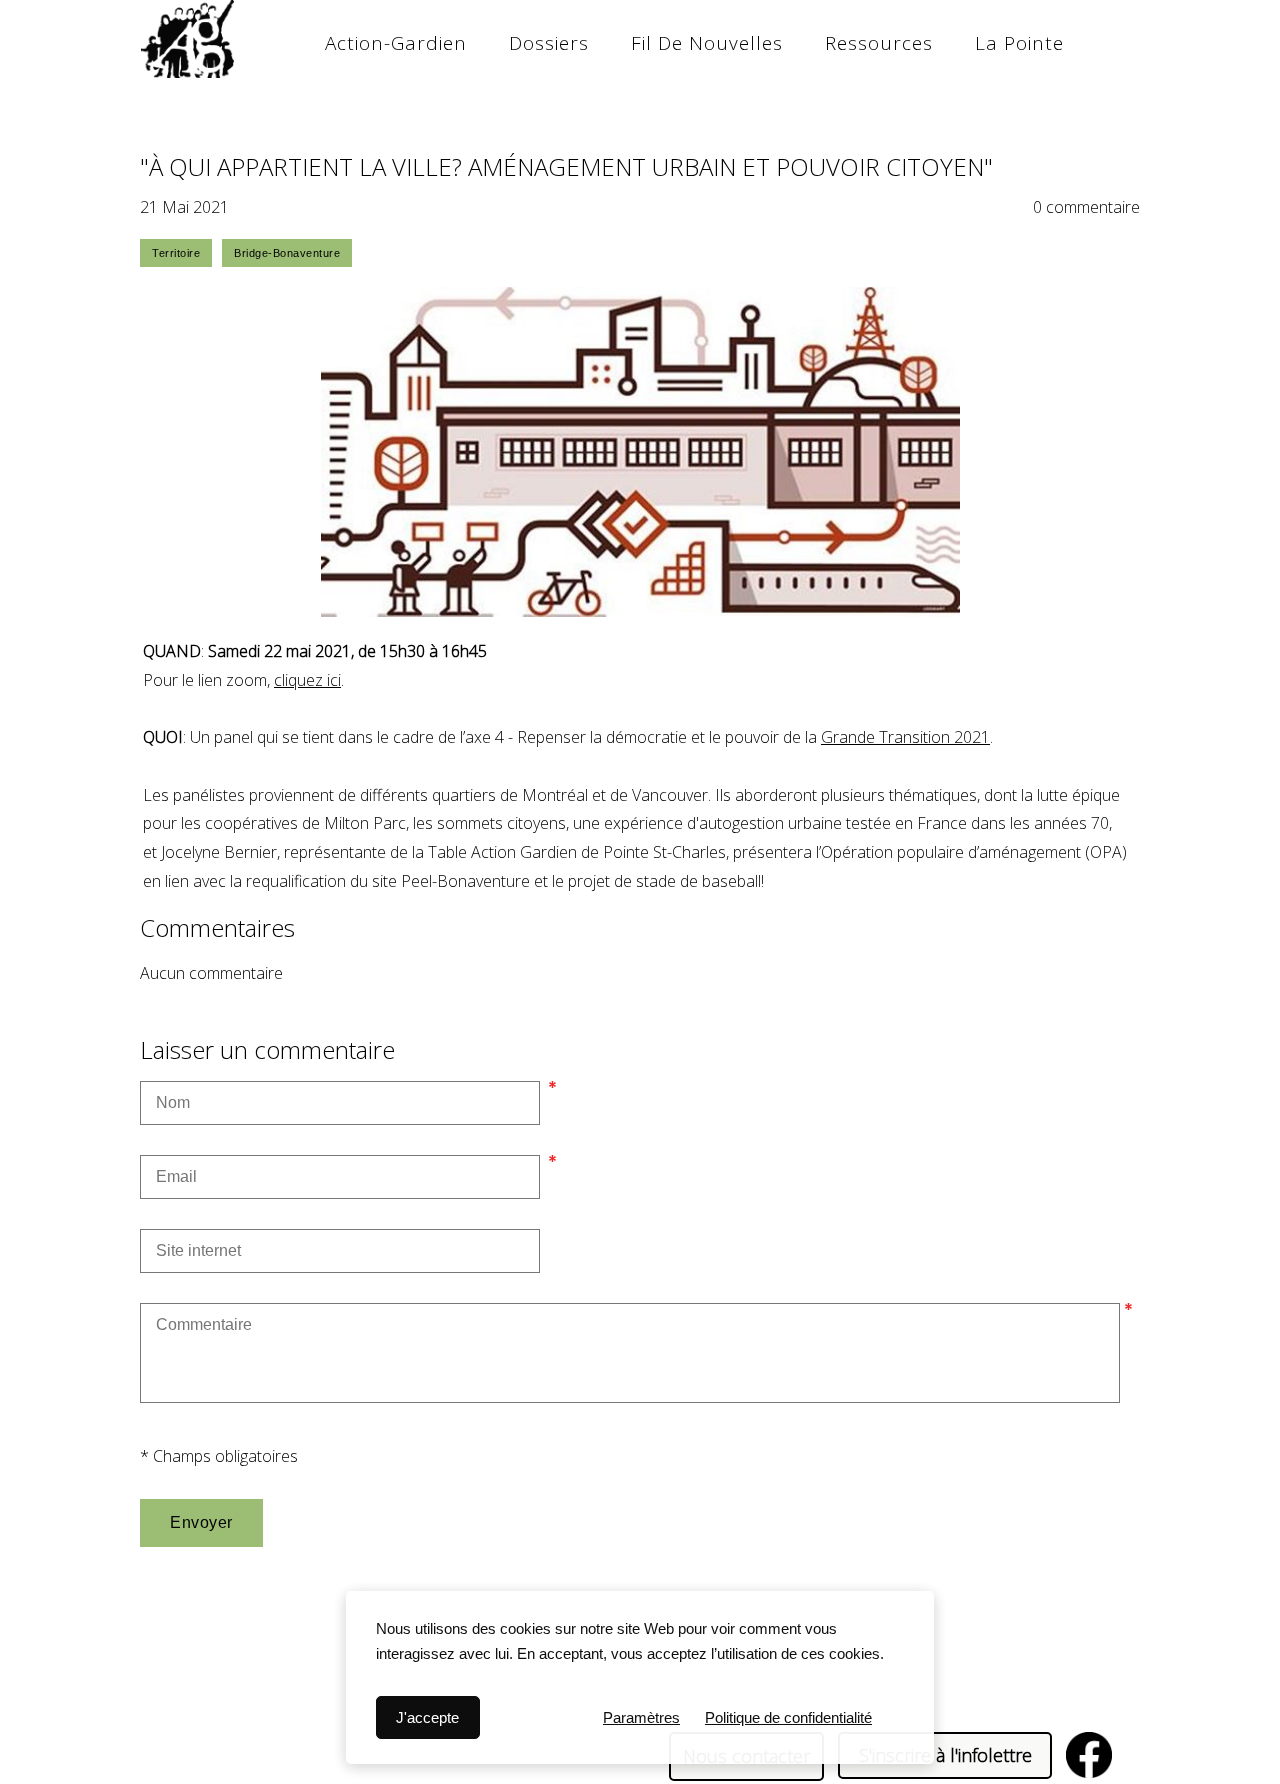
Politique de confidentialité (788, 1717)
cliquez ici (307, 680)
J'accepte (427, 1717)
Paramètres (641, 1717)
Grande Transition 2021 (905, 737)
